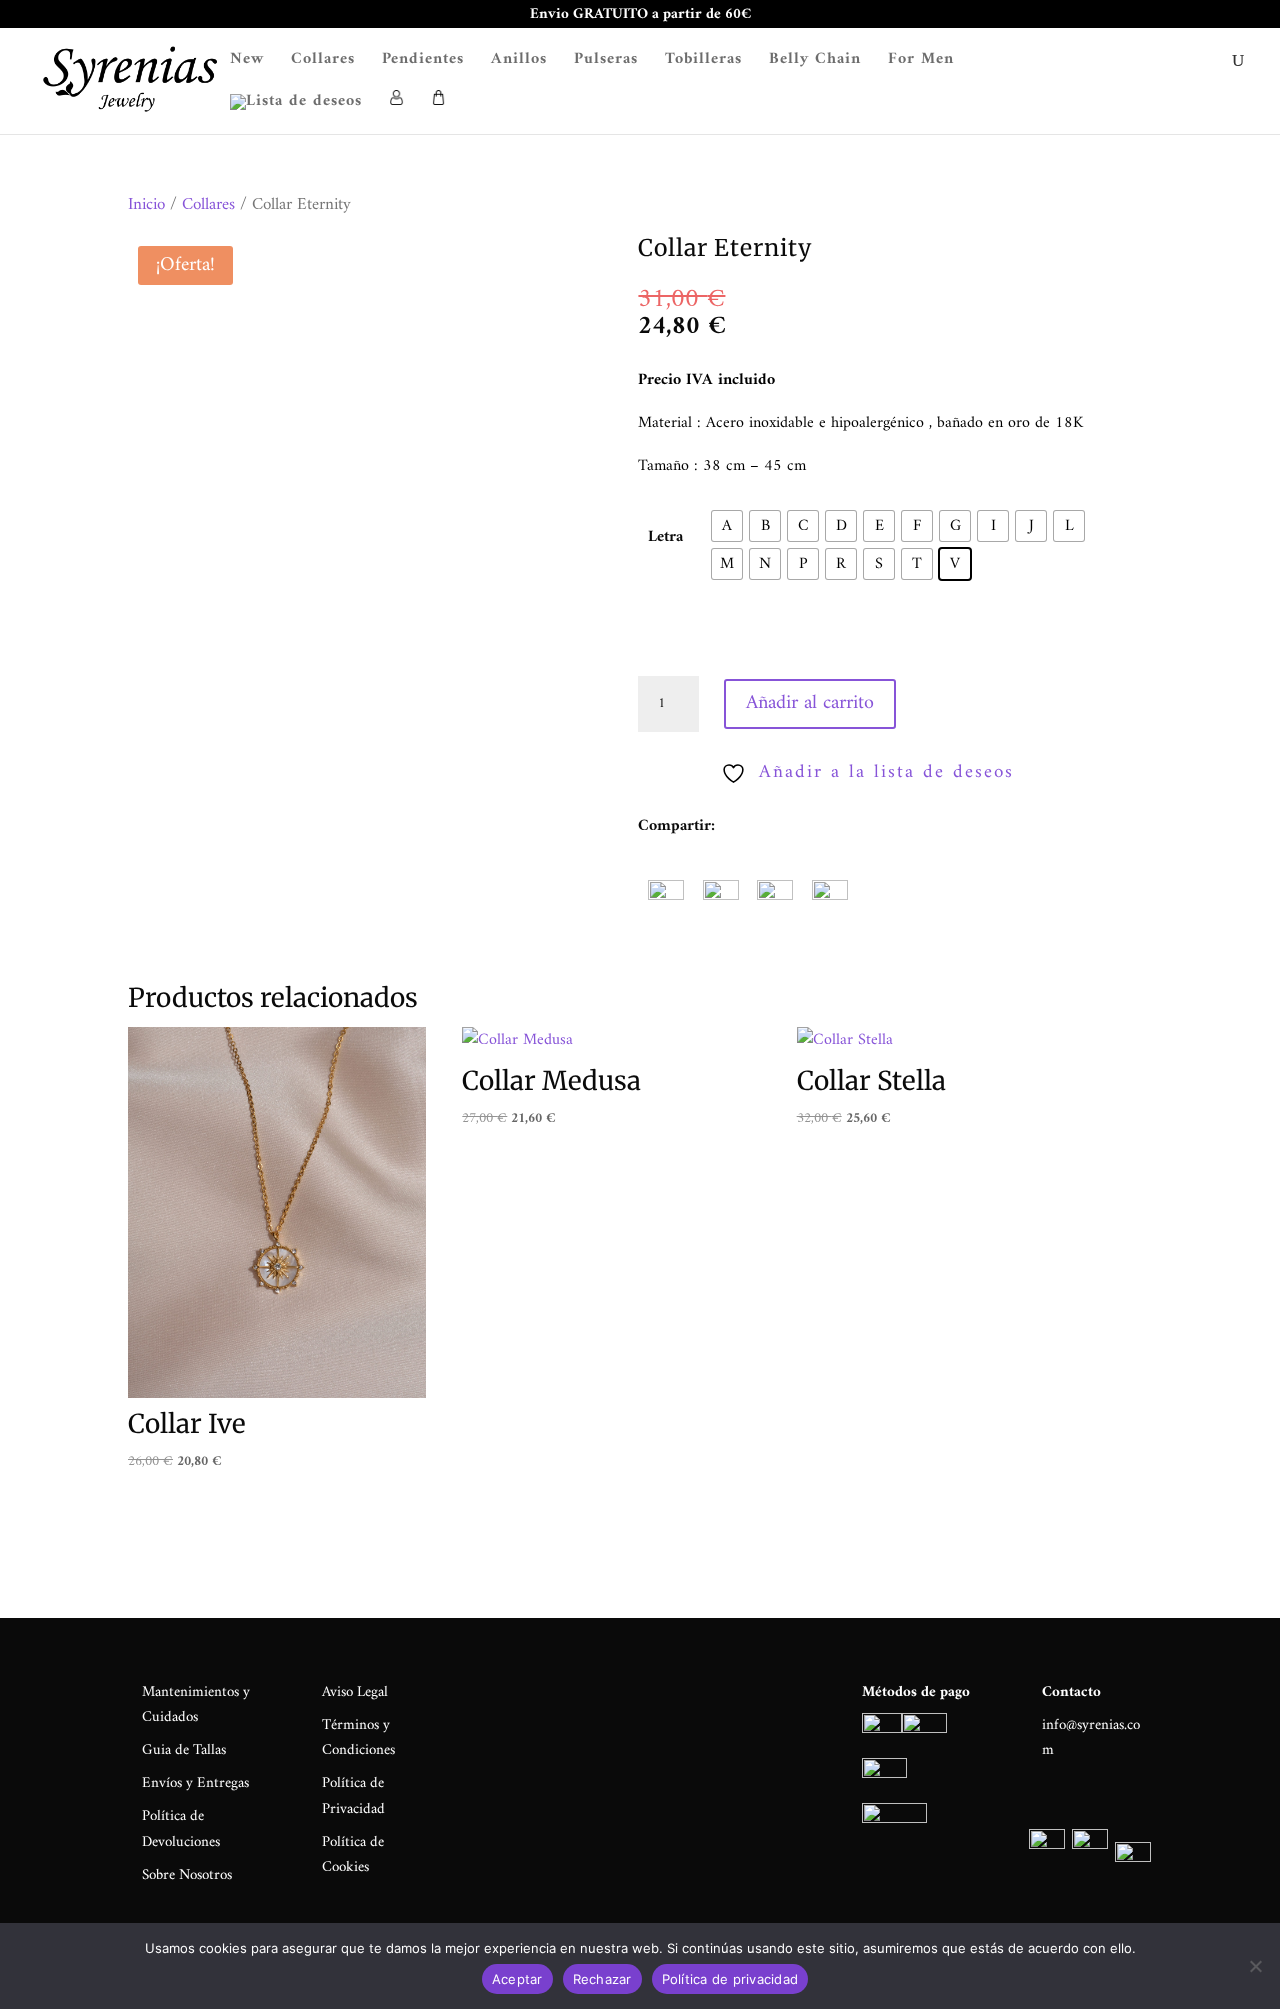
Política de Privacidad (353, 1796)
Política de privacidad (730, 1979)
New (247, 62)
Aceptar (517, 1979)
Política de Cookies (353, 1855)
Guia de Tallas (184, 1750)
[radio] (727, 526)
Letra (665, 537)
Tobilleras (703, 62)
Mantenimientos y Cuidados (196, 1705)
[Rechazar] (1255, 1966)
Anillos (519, 62)
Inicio (146, 205)
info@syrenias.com (1091, 1738)
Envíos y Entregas (195, 1783)
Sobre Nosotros (187, 1875)
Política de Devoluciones (181, 1829)
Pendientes (423, 62)
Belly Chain (815, 62)
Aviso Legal (355, 1692)
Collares (323, 62)
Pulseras (606, 62)
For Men (921, 62)
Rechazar (602, 1979)
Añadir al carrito (810, 703)
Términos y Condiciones (358, 1738)
